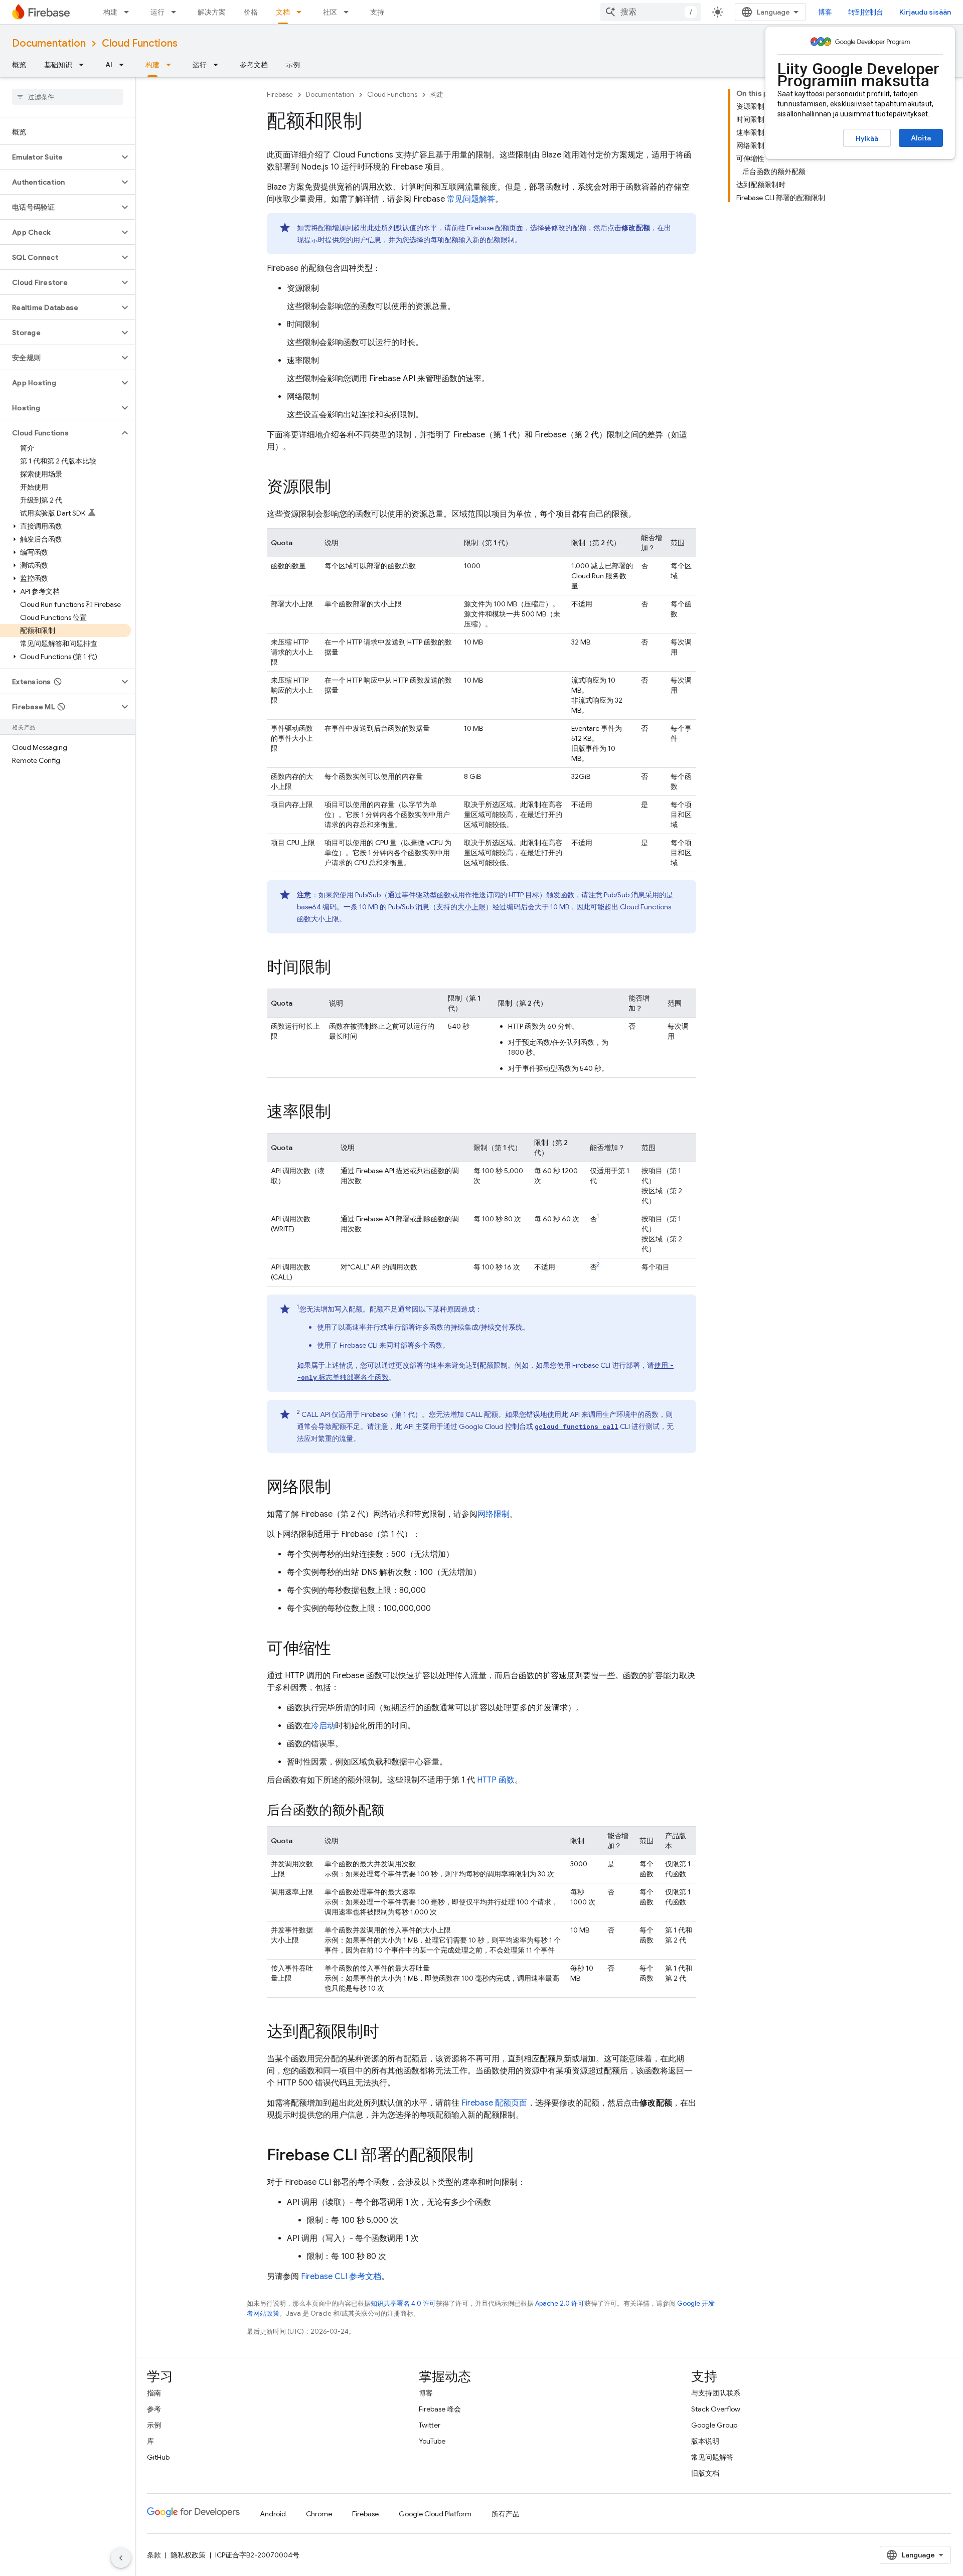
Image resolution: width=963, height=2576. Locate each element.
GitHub (158, 2457)
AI (109, 65)
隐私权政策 (188, 2555)
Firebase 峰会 (440, 2409)
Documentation (49, 43)
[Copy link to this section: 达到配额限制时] (389, 2033)
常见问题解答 (471, 199)
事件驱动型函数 (426, 895)
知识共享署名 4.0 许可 (403, 2303)
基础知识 (58, 65)
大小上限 (471, 907)
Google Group (714, 2425)
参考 (154, 2409)
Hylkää (867, 138)
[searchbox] (67, 97)
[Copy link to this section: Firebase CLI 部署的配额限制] (484, 2156)
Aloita (921, 138)
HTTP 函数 (496, 1780)
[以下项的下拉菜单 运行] (177, 12)
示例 (293, 65)
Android (273, 2514)
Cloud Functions (140, 43)
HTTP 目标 (524, 895)
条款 (154, 2555)
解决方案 (212, 12)
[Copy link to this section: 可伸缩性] (341, 1650)
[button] (59, 157)
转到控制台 (866, 12)
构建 (110, 12)
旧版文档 (705, 2473)
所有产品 (506, 2514)
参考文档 (254, 65)
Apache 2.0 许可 (560, 2303)
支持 (377, 12)
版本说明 (705, 2441)
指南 (154, 2393)
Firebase (280, 95)
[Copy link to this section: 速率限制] (341, 1113)
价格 (251, 12)
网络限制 (494, 1514)
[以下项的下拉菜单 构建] (129, 12)
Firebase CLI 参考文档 (341, 2277)
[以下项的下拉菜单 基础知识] (84, 65)
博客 (825, 12)
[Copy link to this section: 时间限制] (341, 969)
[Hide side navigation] (121, 2558)
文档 (283, 12)
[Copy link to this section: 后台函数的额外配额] (394, 1811)
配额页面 (495, 228)
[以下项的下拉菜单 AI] (124, 65)
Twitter (430, 2425)
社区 (330, 12)
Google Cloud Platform (435, 2514)
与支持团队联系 (716, 2393)
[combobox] (651, 12)
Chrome (319, 2514)
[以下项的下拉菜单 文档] (302, 12)
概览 (19, 65)
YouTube (432, 2441)
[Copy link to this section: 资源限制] (341, 488)
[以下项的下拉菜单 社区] (349, 12)
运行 (157, 12)
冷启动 (323, 1726)
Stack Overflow (716, 2409)
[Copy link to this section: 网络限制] (341, 1488)
